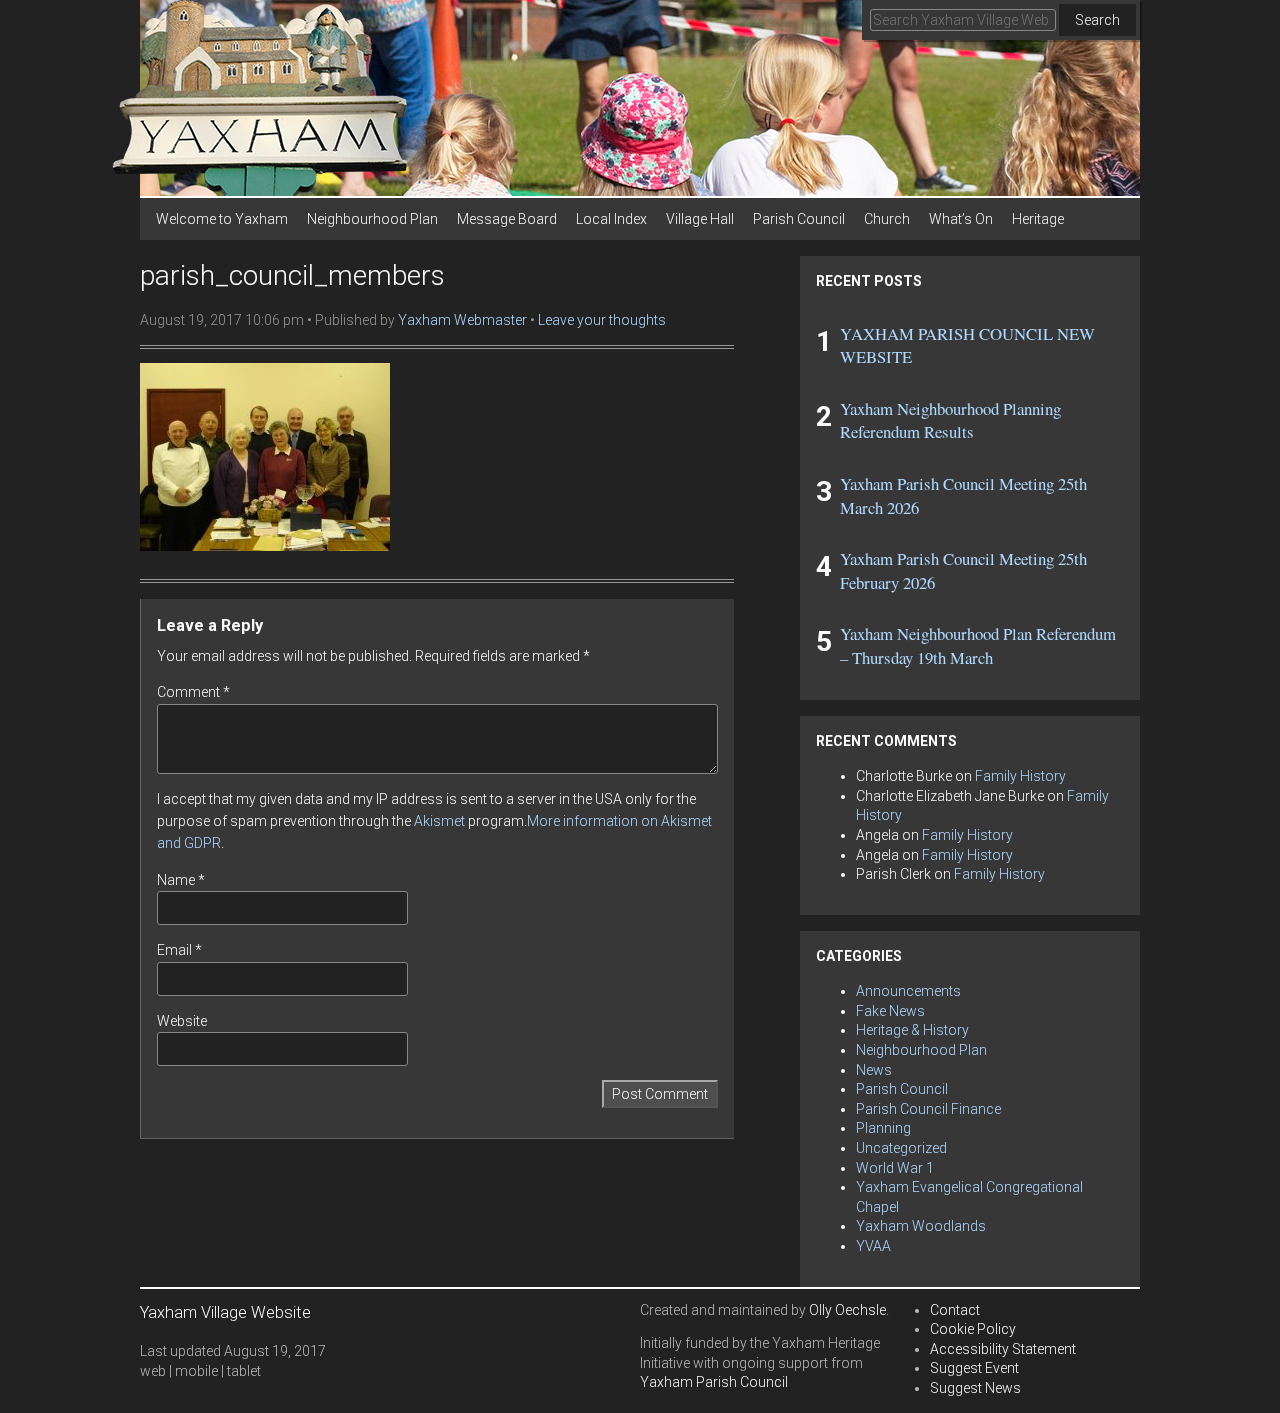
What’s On (961, 219)
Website (182, 1021)
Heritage (1038, 219)
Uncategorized (901, 1148)
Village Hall (700, 219)
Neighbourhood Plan (372, 219)
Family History (1020, 776)
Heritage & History (912, 1030)
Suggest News (975, 1388)
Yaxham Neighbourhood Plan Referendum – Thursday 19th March (978, 645)
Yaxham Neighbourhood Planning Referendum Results (950, 420)
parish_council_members (292, 275)
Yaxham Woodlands (921, 1226)
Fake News (890, 1011)
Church (887, 219)
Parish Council (799, 219)
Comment (193, 692)
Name (181, 880)
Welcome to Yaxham (222, 219)
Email (179, 950)
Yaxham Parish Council (714, 1382)
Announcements (908, 991)
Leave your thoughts (602, 320)
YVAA (873, 1246)
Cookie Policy (973, 1329)
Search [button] (1097, 20)
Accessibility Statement (1003, 1349)
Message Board (507, 219)
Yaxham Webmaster (462, 320)
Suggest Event (974, 1368)
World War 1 (895, 1168)
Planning (883, 1128)
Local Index (611, 219)
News (874, 1070)
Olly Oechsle (847, 1310)
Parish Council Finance (928, 1109)
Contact (955, 1310)
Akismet (439, 821)
